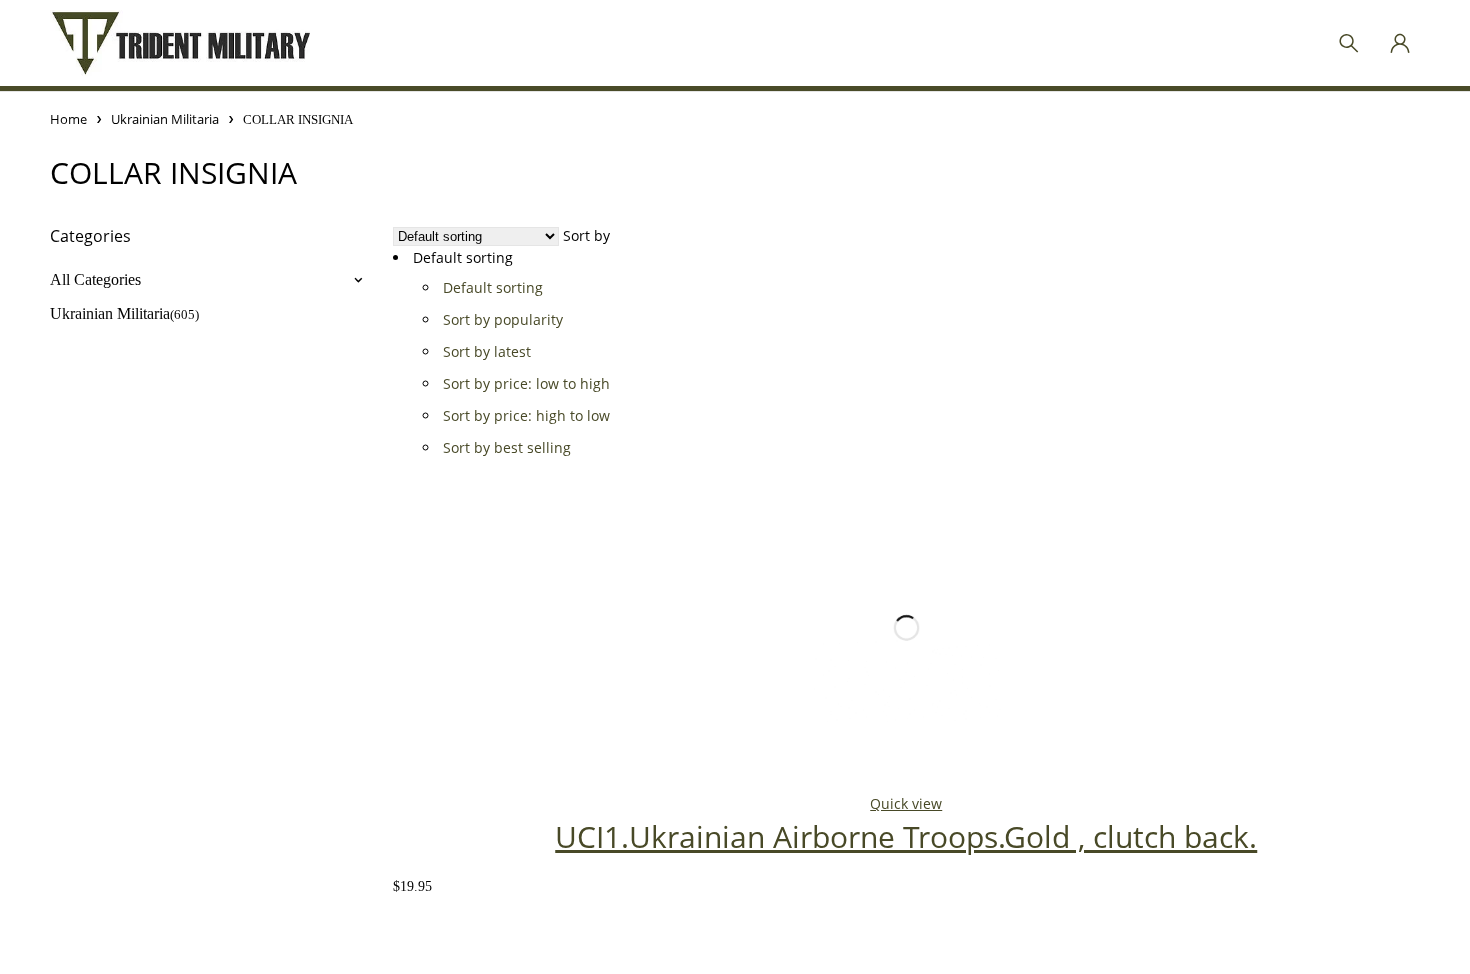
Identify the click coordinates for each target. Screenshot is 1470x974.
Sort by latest (487, 351)
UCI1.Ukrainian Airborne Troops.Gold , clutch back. (906, 836)
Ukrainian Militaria (165, 119)
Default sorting (493, 287)
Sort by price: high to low (526, 415)
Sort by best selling (507, 447)
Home (68, 119)
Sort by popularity (503, 319)
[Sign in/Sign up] (1400, 43)
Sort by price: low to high (526, 383)
